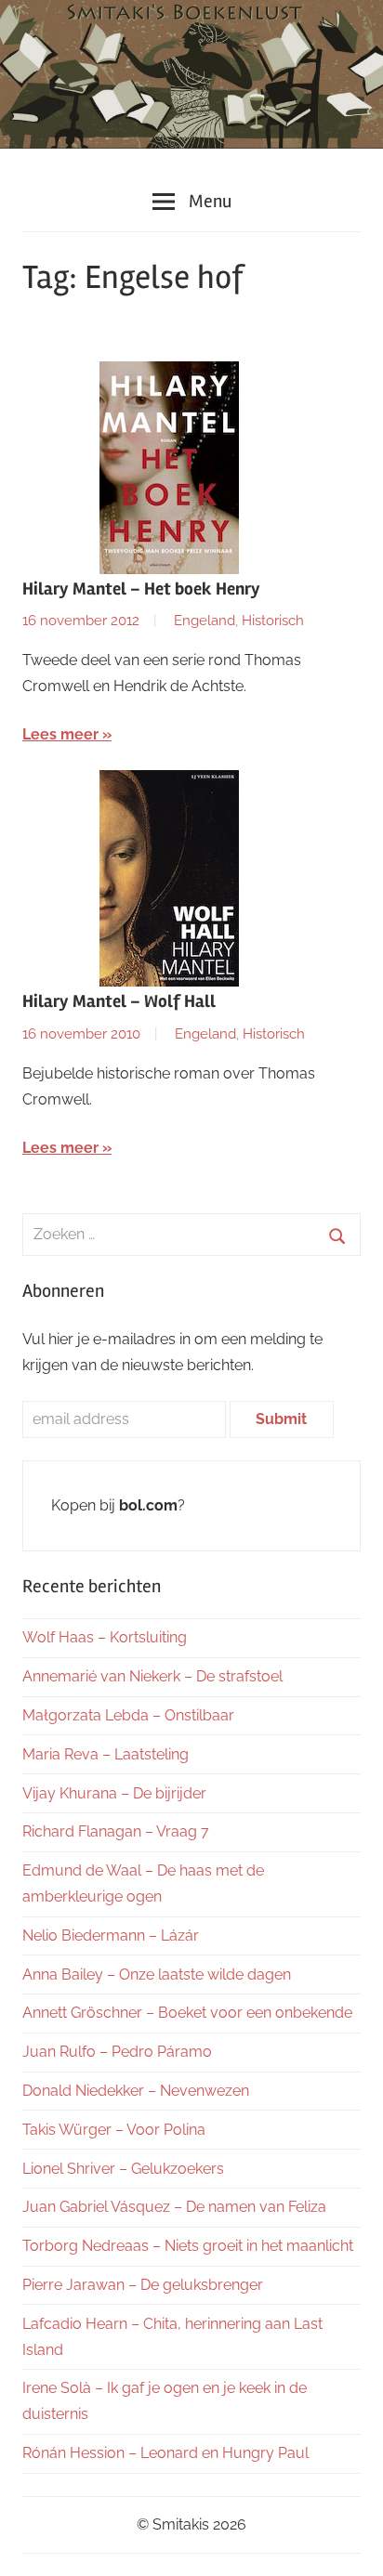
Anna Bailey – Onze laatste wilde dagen (157, 1974)
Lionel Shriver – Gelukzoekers (123, 2169)
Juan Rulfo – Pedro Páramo (117, 2052)
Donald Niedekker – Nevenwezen (136, 2091)
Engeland (205, 621)
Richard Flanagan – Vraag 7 (116, 1831)
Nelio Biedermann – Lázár (111, 1935)
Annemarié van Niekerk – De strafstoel (152, 1676)
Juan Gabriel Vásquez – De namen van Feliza (174, 2207)
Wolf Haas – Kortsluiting (105, 1637)
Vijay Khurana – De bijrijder (114, 1793)
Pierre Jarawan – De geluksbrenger (143, 2285)
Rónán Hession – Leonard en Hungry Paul (165, 2453)
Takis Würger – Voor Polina (114, 2130)
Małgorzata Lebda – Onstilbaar (128, 1715)
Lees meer (60, 734)
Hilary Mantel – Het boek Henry (141, 589)
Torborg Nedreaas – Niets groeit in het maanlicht (188, 2246)
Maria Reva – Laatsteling (106, 1754)
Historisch (273, 621)
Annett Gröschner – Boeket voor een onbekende (187, 2013)
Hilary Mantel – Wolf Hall (119, 1001)
